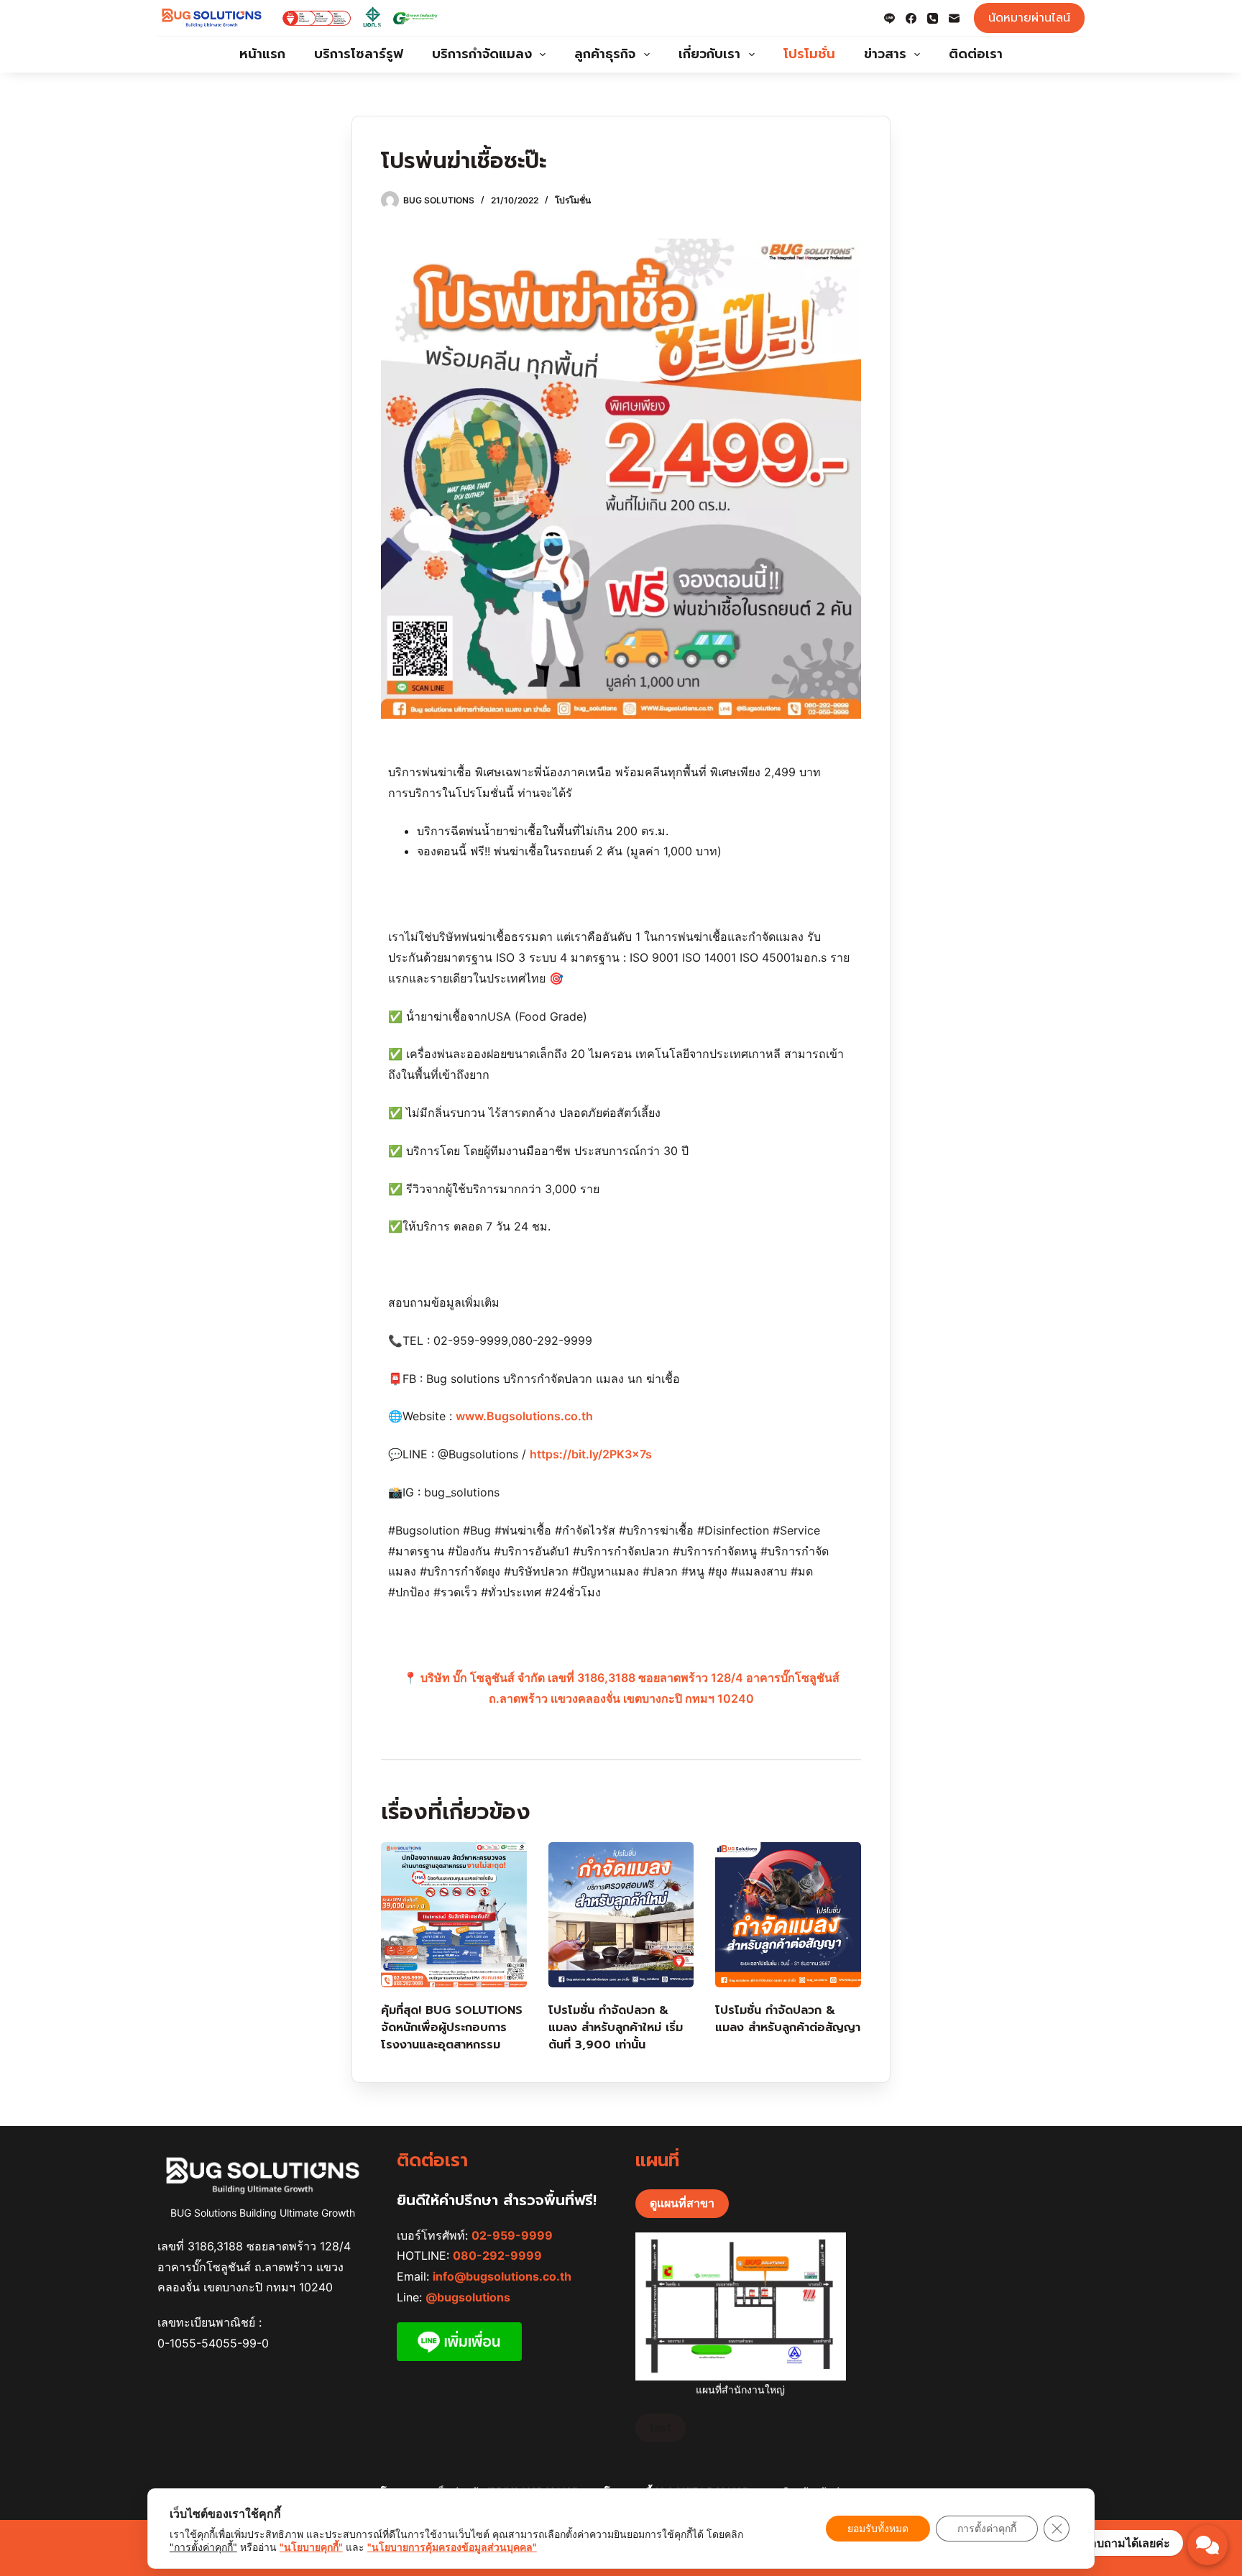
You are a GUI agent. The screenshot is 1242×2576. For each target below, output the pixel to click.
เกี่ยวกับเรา (709, 54)
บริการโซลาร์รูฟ (359, 54)
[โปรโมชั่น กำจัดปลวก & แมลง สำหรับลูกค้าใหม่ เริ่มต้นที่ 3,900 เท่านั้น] (621, 1915)
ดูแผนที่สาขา (682, 2203)
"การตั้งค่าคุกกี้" (203, 2547)
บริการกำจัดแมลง (482, 54)
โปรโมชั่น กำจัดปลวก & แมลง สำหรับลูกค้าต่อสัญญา (788, 2019)
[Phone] (933, 18)
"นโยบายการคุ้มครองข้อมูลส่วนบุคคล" (452, 2547)
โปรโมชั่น (809, 54)
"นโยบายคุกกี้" (311, 2547)
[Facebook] (911, 18)
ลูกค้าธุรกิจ (605, 54)
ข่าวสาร (885, 54)
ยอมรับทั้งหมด (878, 2528)
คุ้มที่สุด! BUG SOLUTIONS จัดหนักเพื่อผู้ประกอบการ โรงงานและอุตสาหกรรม (452, 2028)
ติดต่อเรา (976, 54)
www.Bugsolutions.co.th (524, 1416)
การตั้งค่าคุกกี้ (987, 2528)
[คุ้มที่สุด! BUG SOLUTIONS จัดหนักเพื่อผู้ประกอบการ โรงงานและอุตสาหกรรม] (454, 1915)
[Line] (889, 18)
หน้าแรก (262, 54)
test (661, 2427)
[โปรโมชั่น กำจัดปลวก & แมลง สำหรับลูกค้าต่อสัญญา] (788, 1915)
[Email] (954, 18)
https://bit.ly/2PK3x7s (591, 1454)
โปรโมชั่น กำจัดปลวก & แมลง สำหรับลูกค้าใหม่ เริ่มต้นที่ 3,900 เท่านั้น (616, 2028)
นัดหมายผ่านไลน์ (1029, 18)
